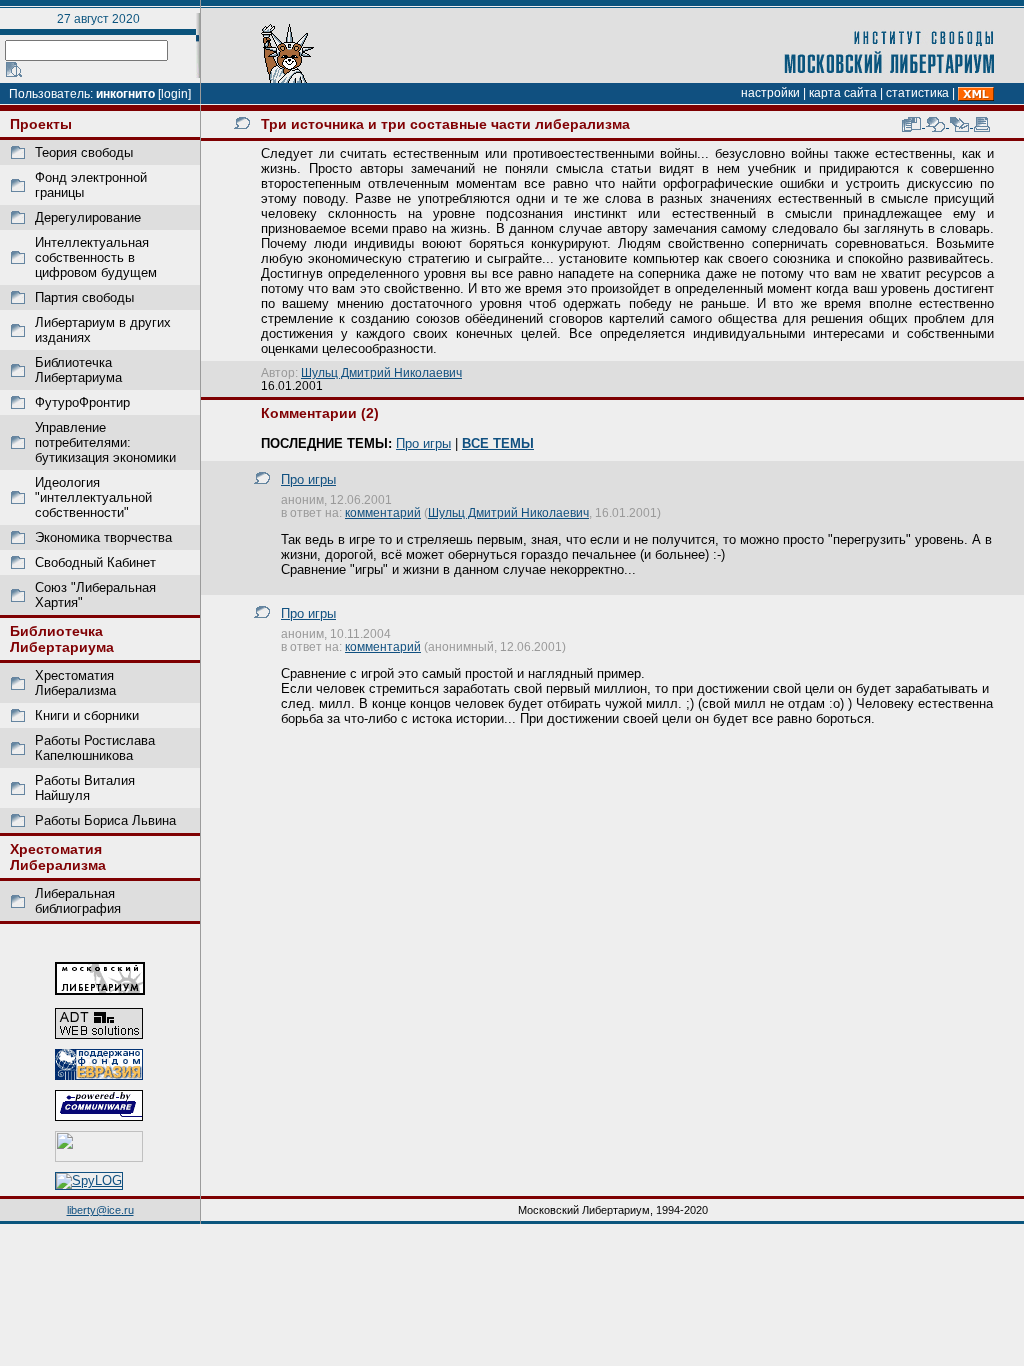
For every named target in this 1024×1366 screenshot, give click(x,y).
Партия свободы (84, 297)
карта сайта (843, 93)
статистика (917, 93)
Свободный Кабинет (95, 562)
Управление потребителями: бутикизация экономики (105, 442)
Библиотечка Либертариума (78, 370)
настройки (770, 93)
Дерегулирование (88, 217)
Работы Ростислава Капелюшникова (95, 748)
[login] (174, 94)
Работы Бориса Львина (105, 820)
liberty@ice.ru (100, 1210)
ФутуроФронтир (82, 402)
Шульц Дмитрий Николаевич (381, 372)
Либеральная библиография (78, 901)
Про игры (423, 443)
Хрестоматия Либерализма (75, 683)
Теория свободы (84, 152)
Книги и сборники (87, 715)
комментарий (383, 512)
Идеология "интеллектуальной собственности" (93, 497)
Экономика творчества (103, 537)
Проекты (41, 124)
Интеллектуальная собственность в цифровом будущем (96, 257)
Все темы (498, 443)
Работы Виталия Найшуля (85, 788)
